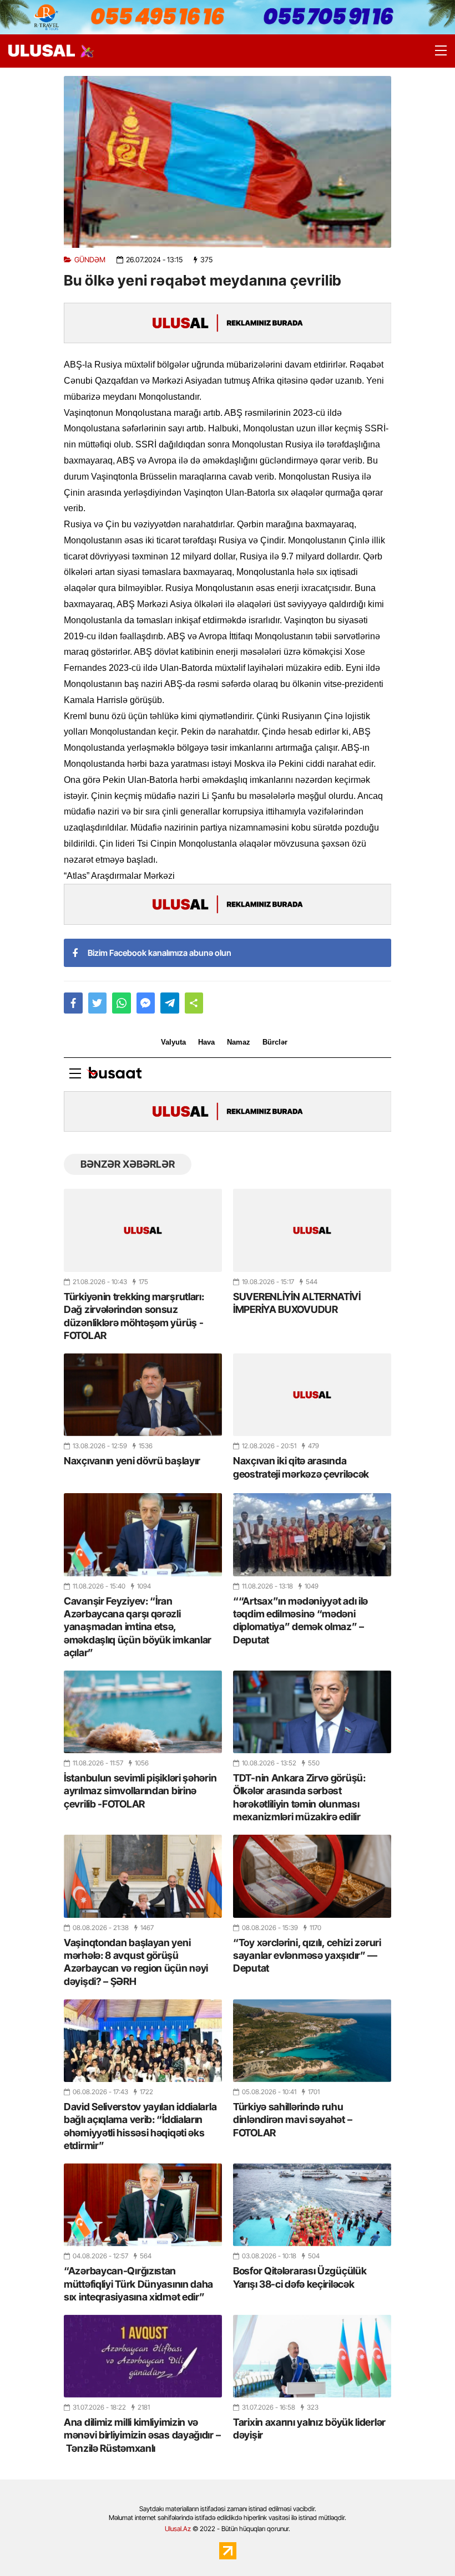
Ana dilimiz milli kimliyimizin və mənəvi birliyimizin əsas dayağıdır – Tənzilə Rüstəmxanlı (142, 2435)
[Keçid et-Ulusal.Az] (42, 51)
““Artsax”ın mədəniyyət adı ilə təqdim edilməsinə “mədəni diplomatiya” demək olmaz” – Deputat (300, 1620)
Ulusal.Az (178, 2529)
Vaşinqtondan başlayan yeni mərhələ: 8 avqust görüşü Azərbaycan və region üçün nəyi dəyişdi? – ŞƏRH (136, 1962)
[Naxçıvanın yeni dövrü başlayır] (143, 1395)
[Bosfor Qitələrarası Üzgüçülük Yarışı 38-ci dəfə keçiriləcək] (312, 2205)
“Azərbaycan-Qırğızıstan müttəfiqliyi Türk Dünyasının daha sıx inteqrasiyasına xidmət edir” (138, 2284)
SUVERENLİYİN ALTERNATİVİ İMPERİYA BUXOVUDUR (297, 1303)
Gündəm (90, 260)
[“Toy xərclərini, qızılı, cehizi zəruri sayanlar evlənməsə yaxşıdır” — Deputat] (312, 1876)
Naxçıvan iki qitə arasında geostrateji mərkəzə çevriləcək (301, 1467)
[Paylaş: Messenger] (146, 1003)
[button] (194, 1003)
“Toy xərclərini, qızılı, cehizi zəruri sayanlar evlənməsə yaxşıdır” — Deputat (307, 1956)
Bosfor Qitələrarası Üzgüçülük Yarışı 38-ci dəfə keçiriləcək (300, 2277)
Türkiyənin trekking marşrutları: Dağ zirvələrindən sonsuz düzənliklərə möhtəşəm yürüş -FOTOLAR (134, 1316)
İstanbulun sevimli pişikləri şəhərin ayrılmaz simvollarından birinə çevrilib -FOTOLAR (140, 1791)
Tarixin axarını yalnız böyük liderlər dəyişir (309, 2429)
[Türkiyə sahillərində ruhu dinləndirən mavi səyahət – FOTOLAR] (312, 2041)
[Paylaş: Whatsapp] (122, 1003)
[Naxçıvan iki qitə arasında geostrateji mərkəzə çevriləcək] (312, 1395)
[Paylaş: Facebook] (73, 1003)
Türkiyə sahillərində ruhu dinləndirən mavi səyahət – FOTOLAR (292, 2120)
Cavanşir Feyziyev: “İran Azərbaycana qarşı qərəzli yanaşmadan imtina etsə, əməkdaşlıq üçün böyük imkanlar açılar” (138, 1627)
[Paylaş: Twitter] (98, 1003)
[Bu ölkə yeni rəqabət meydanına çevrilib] (228, 162)
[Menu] (436, 51)
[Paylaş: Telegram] (170, 1003)
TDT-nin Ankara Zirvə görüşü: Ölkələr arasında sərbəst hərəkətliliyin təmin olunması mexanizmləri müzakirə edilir (299, 1797)
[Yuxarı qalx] (424, 2545)
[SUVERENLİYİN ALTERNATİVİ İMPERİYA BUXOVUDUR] (312, 1230)
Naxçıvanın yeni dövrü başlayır (132, 1461)
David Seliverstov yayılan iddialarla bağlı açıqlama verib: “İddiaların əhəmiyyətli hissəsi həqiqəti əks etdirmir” (140, 2126)
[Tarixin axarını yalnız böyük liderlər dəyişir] (312, 2356)
